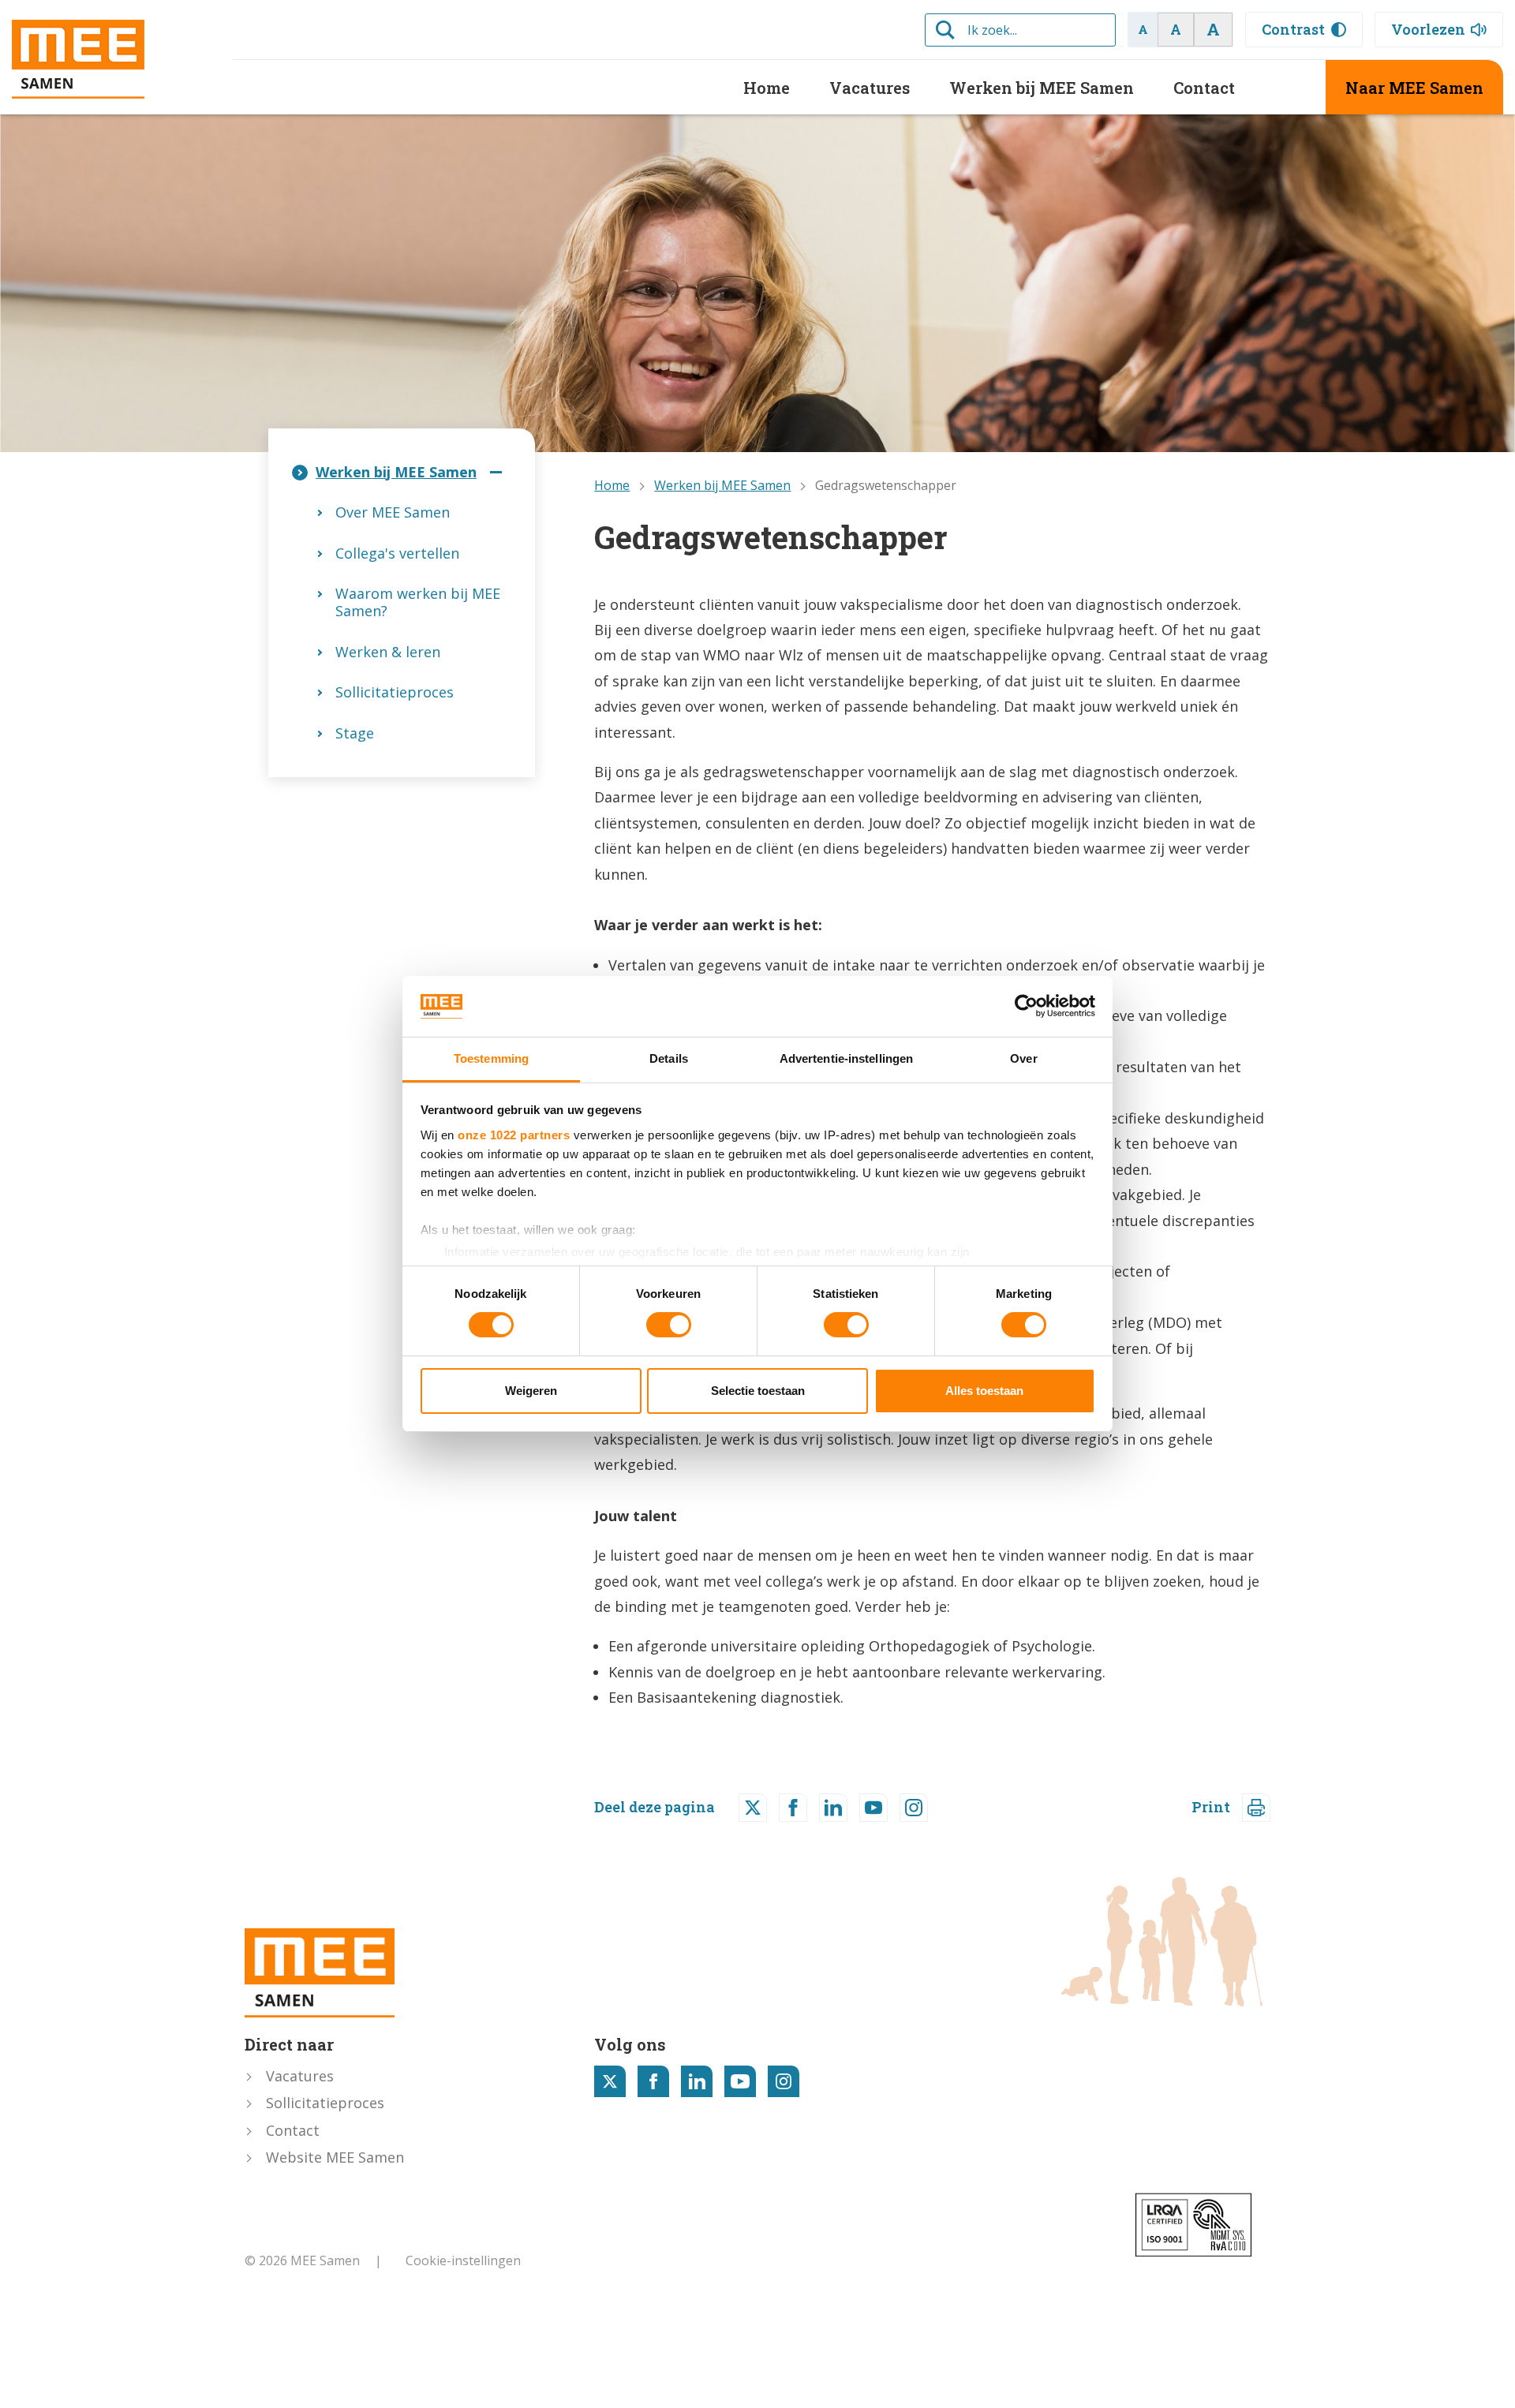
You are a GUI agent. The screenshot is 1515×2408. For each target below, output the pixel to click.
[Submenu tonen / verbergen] (496, 473)
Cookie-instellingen (463, 2260)
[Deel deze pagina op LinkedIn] (833, 1808)
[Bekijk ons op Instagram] (784, 2081)
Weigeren (531, 1391)
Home (767, 88)
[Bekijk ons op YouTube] (740, 2081)
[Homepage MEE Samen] (110, 59)
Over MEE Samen (393, 512)
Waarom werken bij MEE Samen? (418, 602)
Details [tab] (669, 1058)
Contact (1204, 88)
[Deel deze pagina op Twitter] (753, 1808)
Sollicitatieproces (395, 692)
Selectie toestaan (758, 1391)
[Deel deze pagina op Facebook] (793, 1808)
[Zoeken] (945, 30)
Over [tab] (1023, 1058)
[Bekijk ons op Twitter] (610, 2081)
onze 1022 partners (514, 1135)
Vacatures (870, 88)
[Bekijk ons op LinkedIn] (697, 2081)
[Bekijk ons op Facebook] (653, 2081)
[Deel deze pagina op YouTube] (873, 1808)
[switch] (669, 1325)
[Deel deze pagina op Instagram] (914, 1808)
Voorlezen (1428, 29)
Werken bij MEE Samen (1042, 88)
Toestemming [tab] (491, 1058)
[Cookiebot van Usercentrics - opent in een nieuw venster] (1026, 1006)
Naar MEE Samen (1414, 88)
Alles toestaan (984, 1391)
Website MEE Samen (335, 2157)
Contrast (1293, 29)
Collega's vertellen (397, 553)
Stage (355, 733)
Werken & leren (388, 652)
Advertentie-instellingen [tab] (846, 1058)
